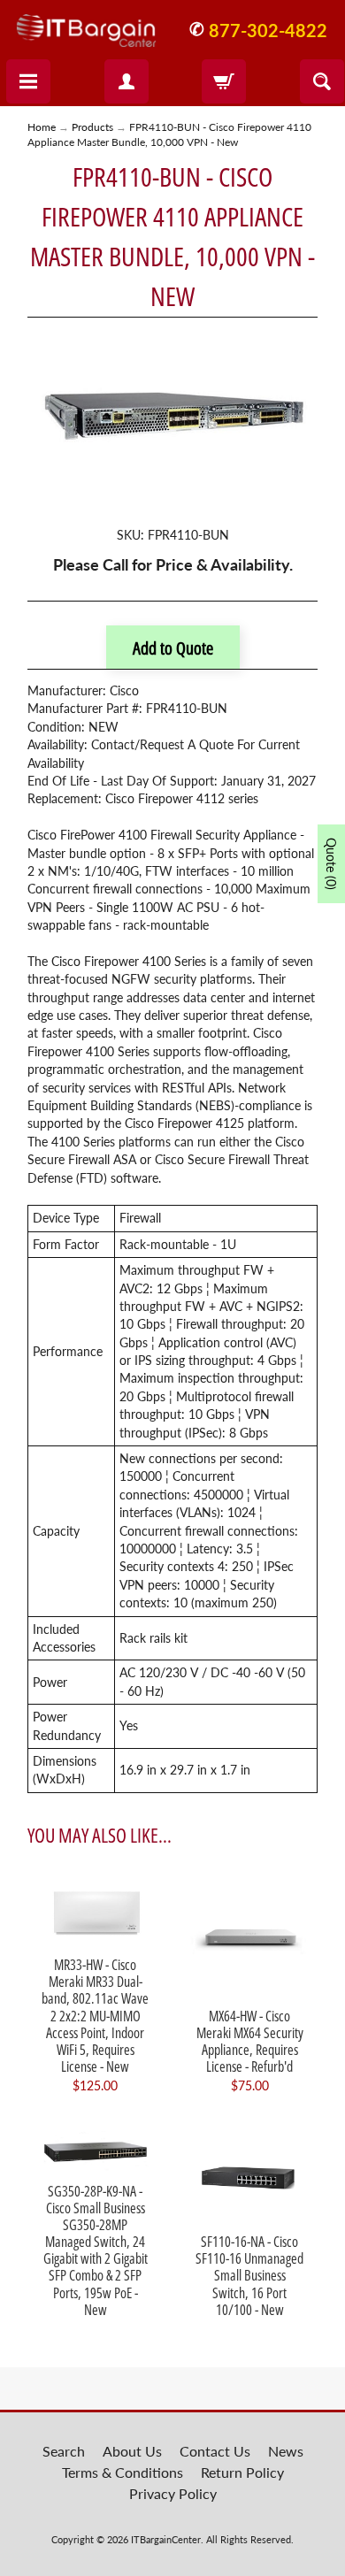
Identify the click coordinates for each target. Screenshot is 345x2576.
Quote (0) (331, 864)
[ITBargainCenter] (86, 24)
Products (92, 127)
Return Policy (242, 2472)
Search (64, 2451)
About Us (132, 2451)
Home (42, 127)
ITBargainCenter (166, 2539)
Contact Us (215, 2451)
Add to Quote (173, 648)
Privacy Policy (173, 2493)
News (286, 2451)
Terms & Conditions (123, 2472)
